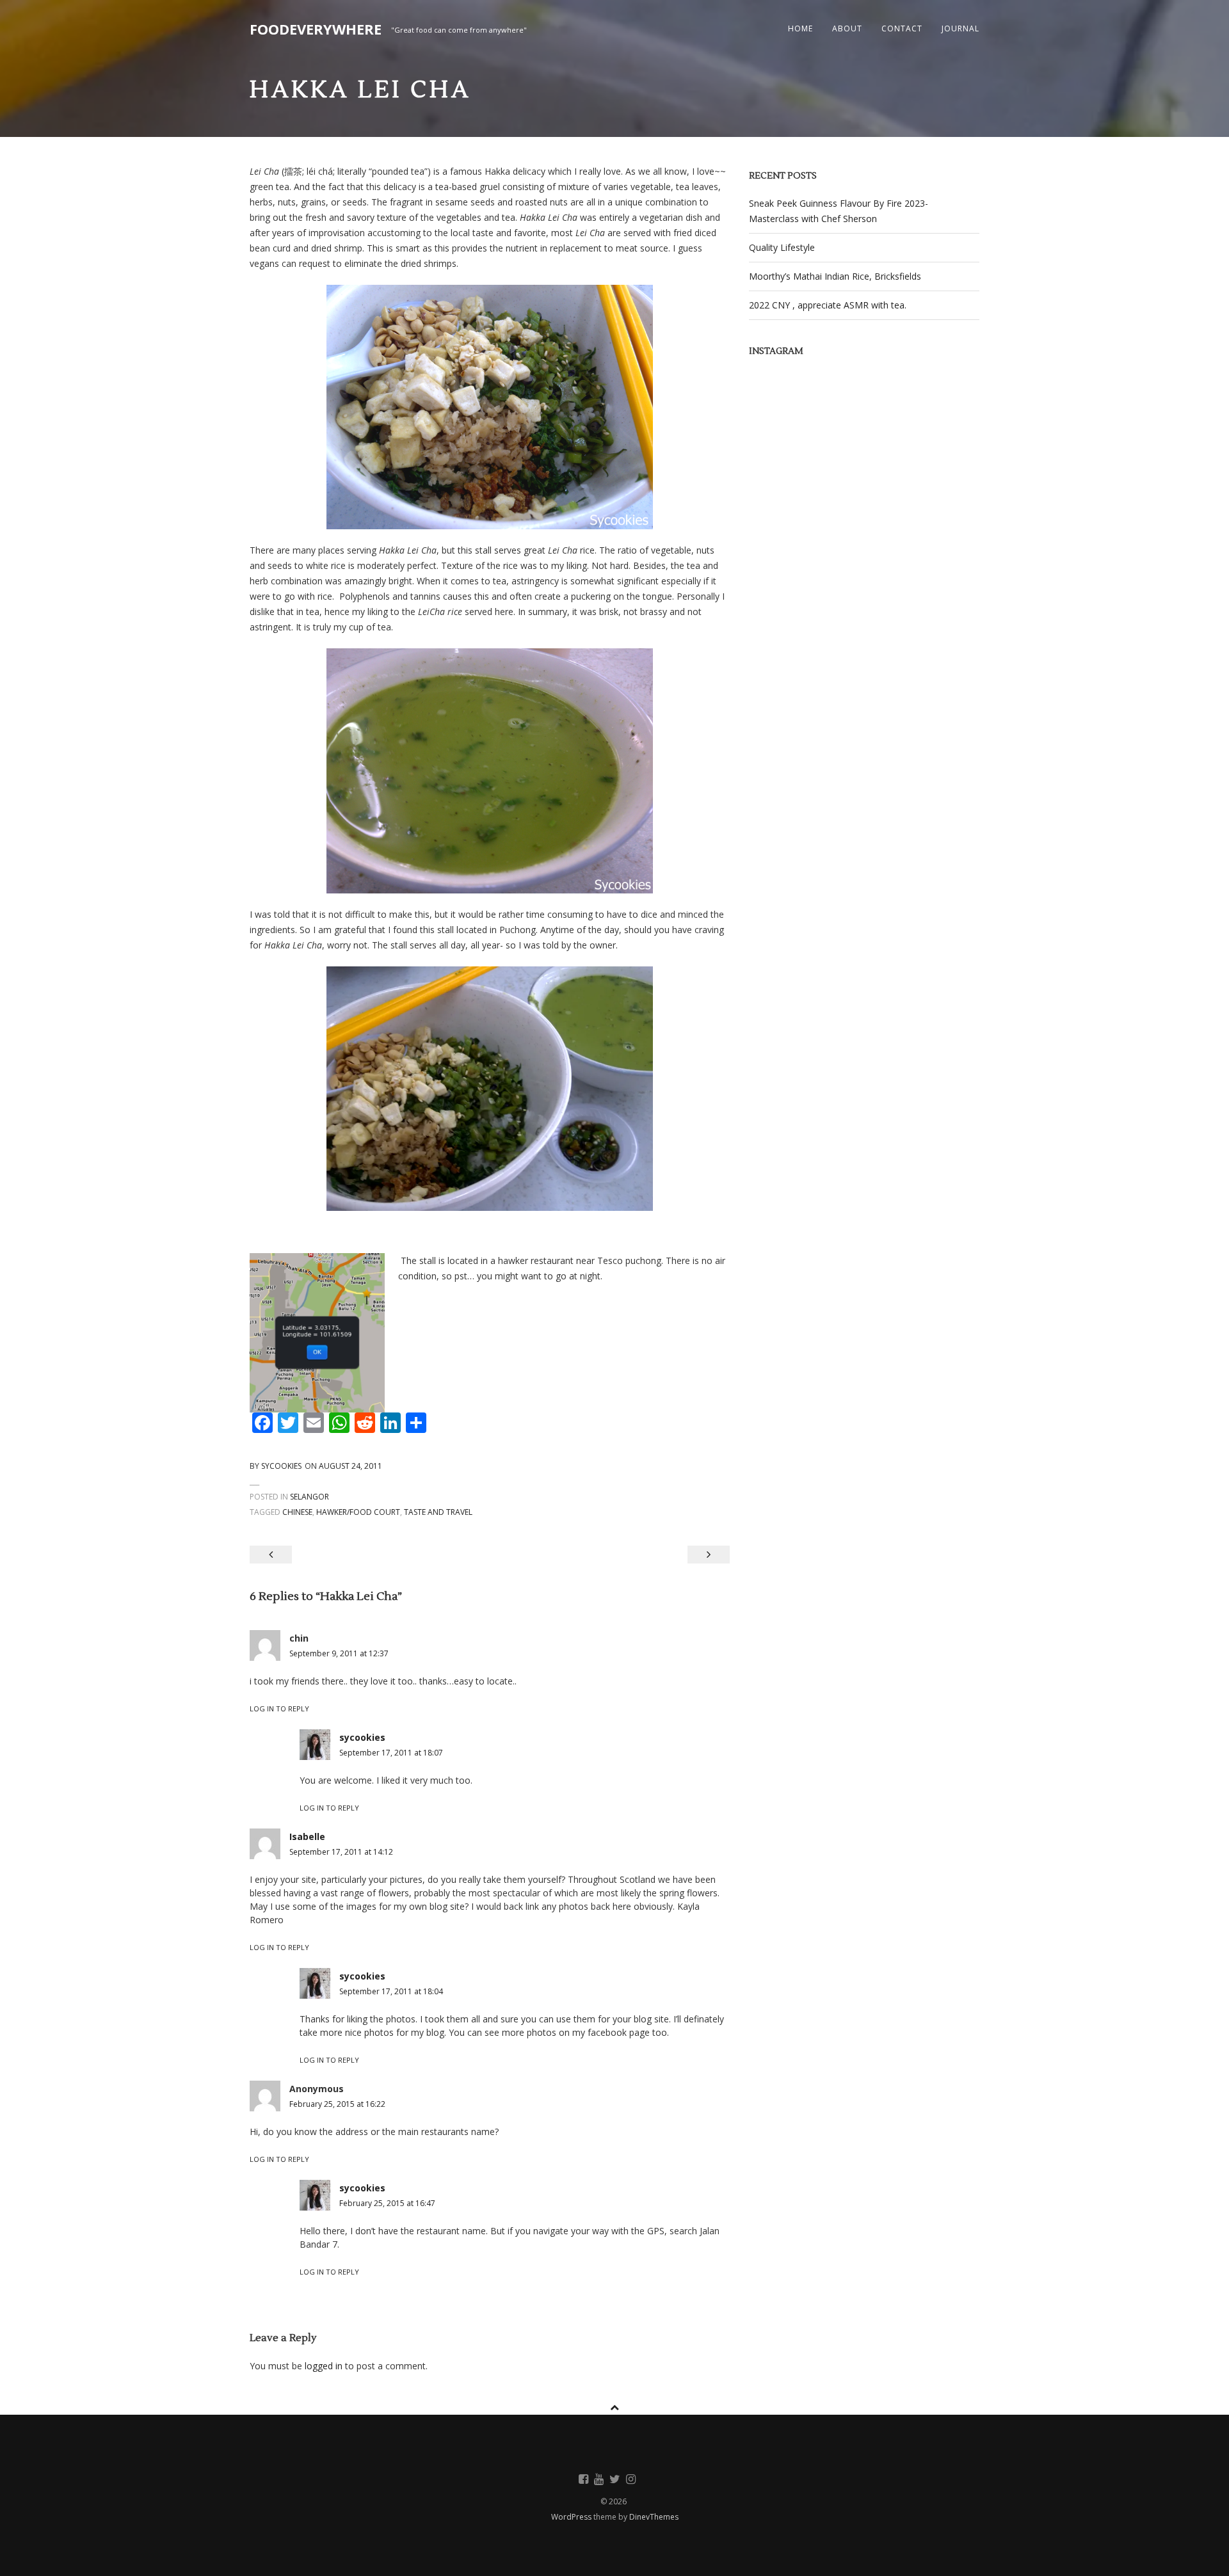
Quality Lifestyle (782, 247)
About (847, 28)
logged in (324, 2366)
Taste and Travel (438, 1512)
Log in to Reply (279, 1708)
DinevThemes (654, 2517)
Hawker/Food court (358, 1512)
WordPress (572, 2517)
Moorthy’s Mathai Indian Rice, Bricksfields (835, 276)
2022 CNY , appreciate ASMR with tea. (828, 305)
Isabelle (307, 1836)
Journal (960, 28)
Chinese (297, 1512)
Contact (902, 28)
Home (800, 28)
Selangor (309, 1497)
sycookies (281, 1466)
